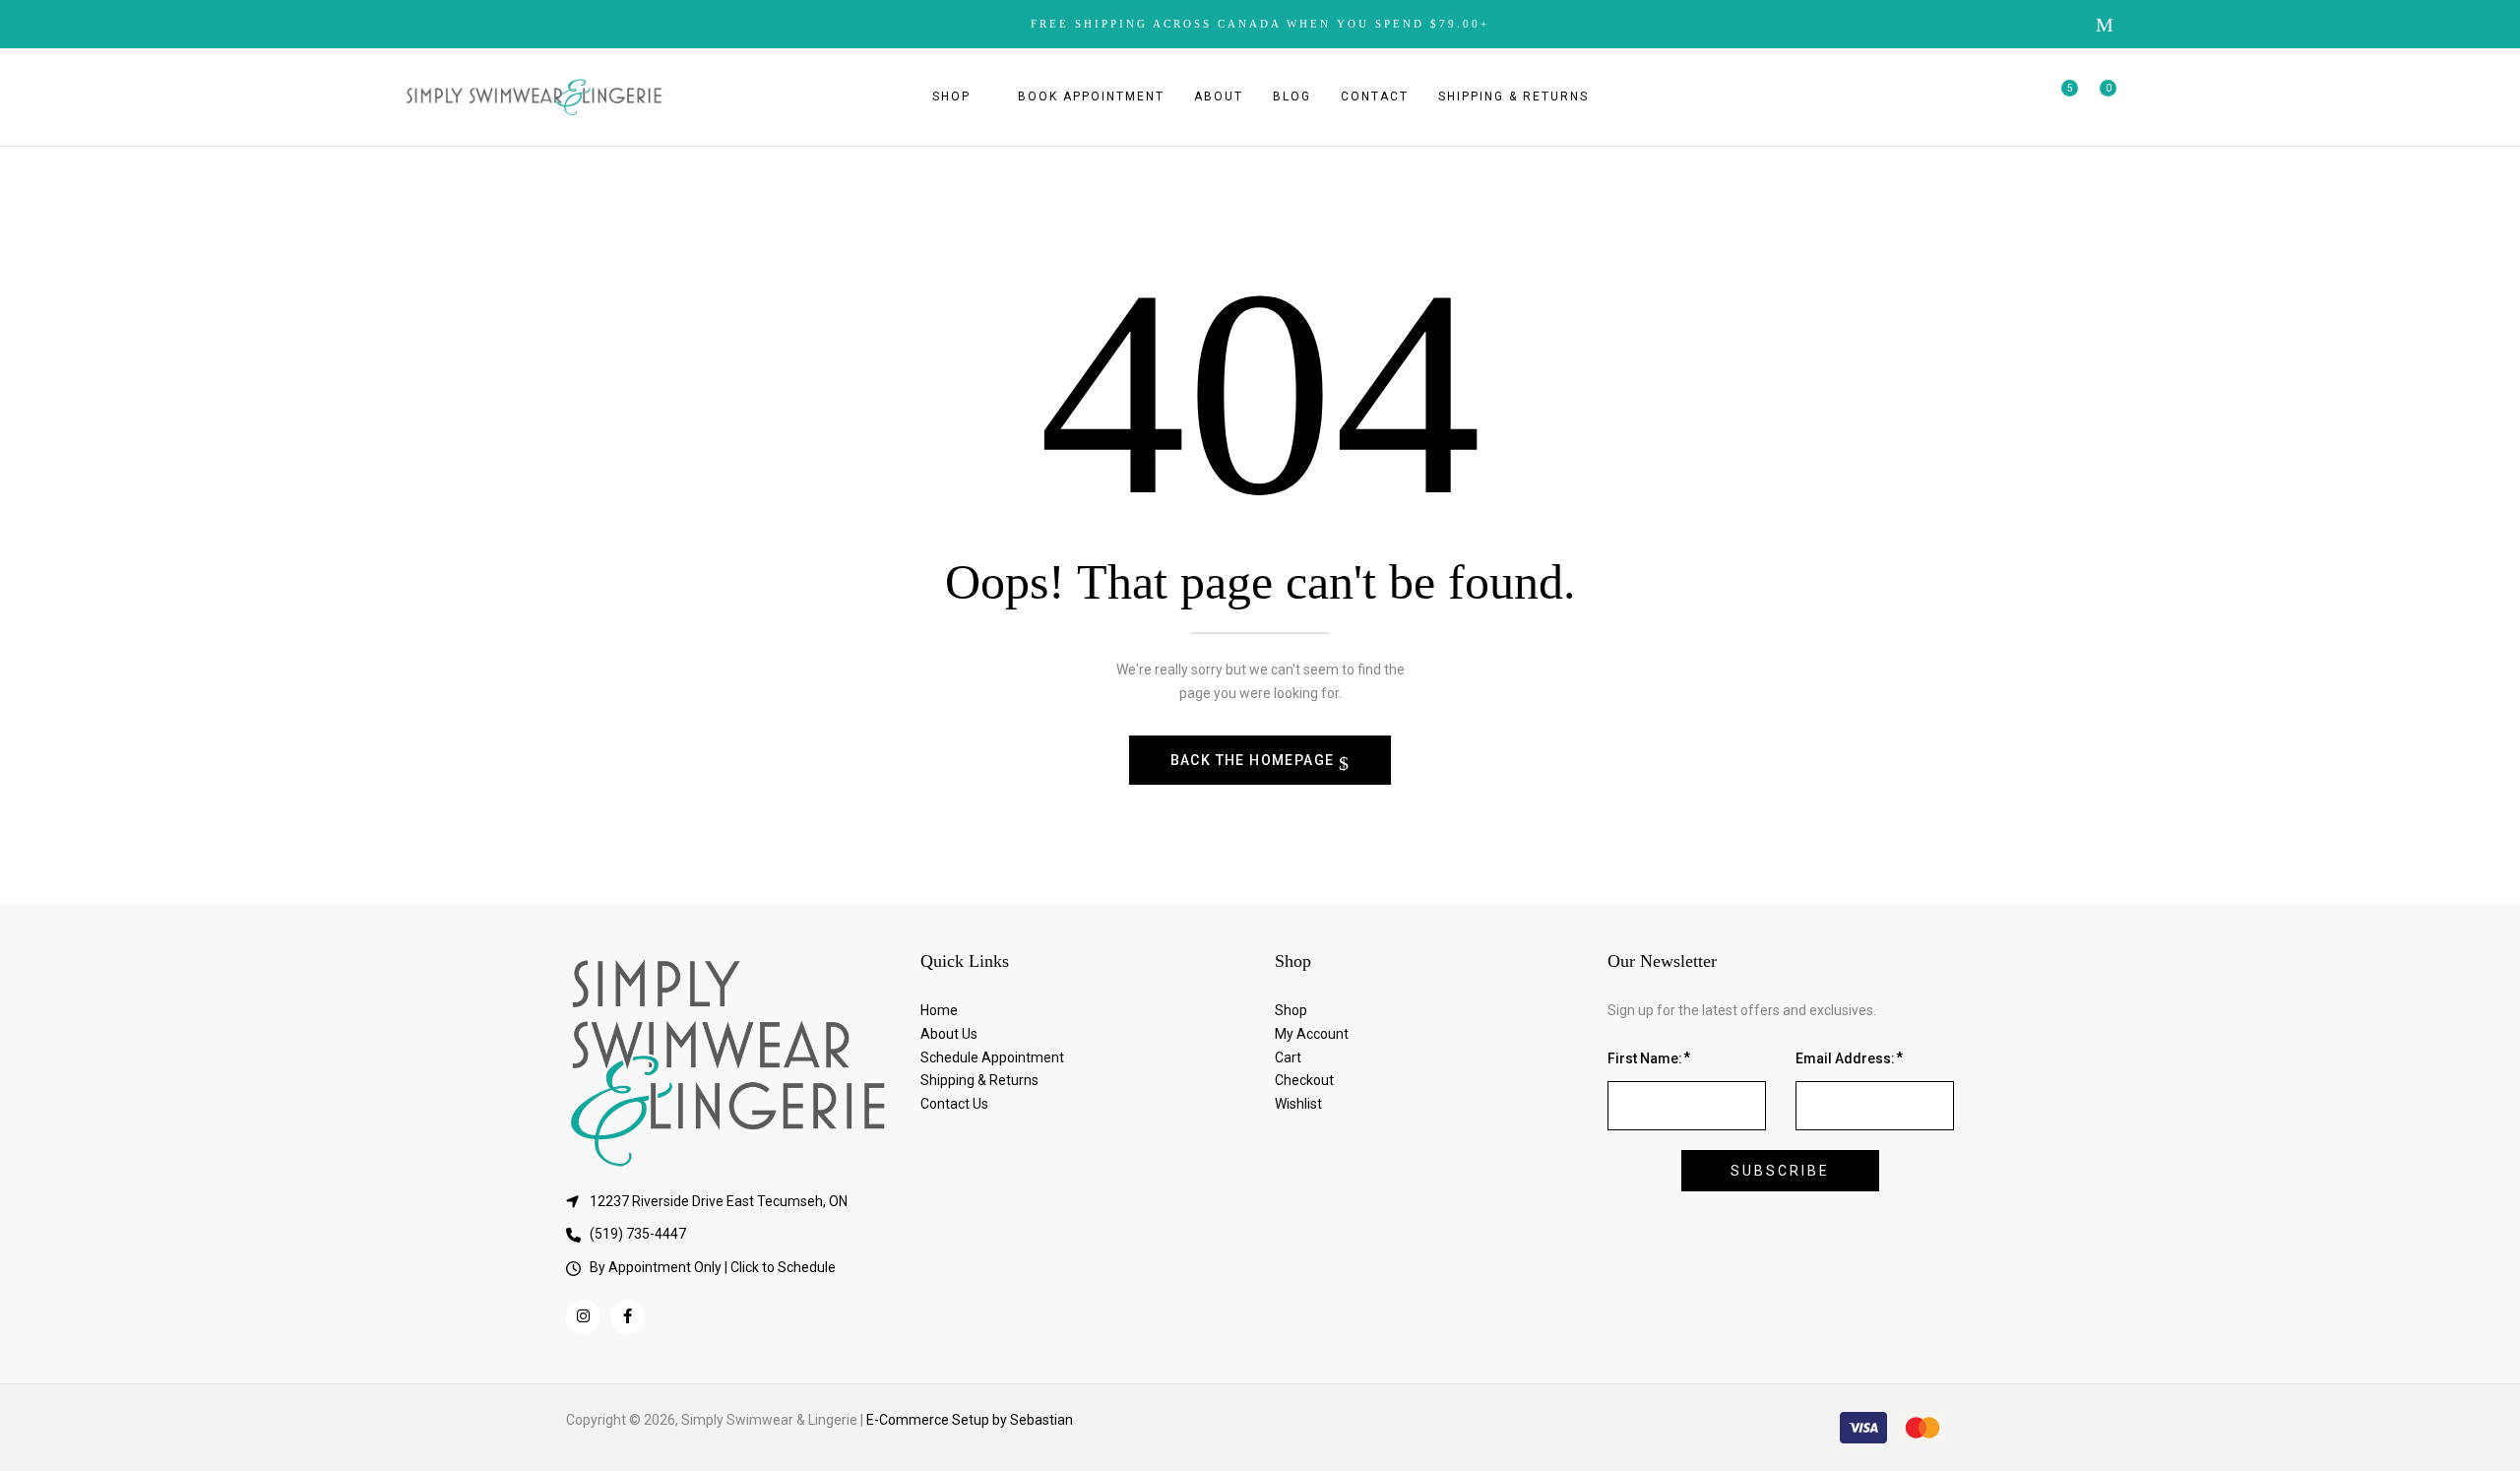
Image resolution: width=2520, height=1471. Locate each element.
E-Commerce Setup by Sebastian (970, 1420)
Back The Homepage (1255, 760)
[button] (2101, 97)
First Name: (1645, 1058)
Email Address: (1845, 1058)
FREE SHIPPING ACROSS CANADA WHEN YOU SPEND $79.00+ (1260, 24)
